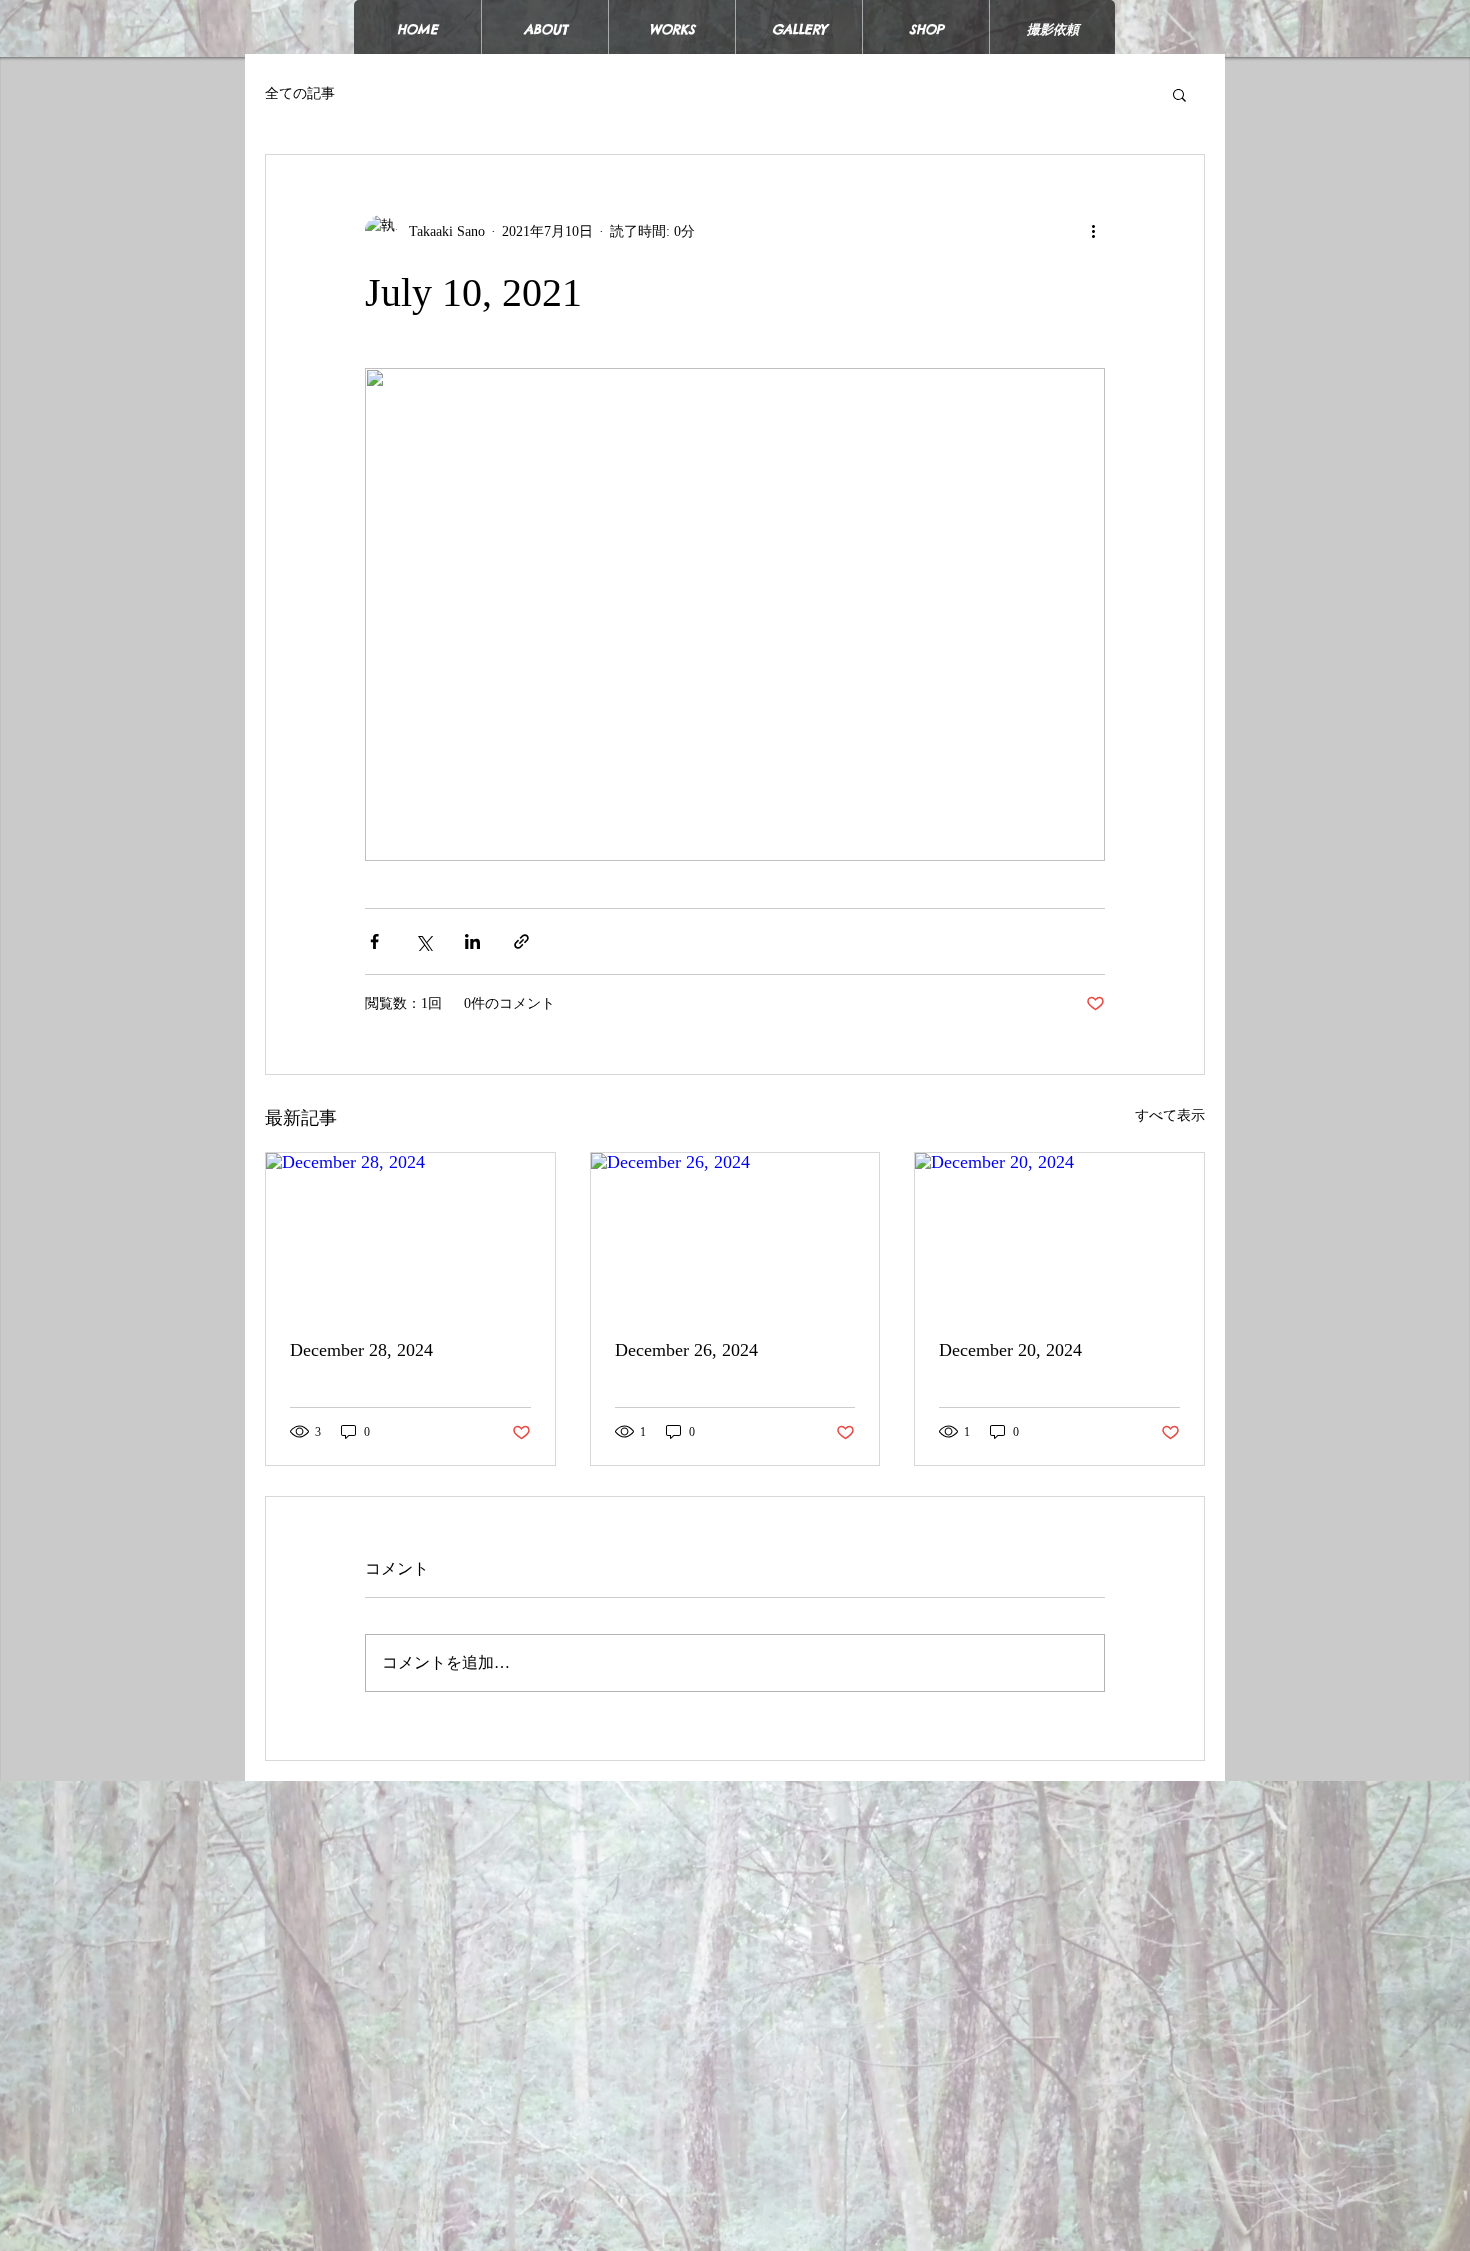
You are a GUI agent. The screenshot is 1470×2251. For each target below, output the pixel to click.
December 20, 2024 (1010, 1350)
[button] (1179, 94)
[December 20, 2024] (1059, 1234)
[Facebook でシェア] (374, 941)
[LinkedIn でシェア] (472, 941)
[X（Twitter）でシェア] (423, 941)
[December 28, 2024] (410, 1234)
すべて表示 (1170, 1115)
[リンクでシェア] (521, 941)
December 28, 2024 (361, 1350)
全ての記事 (300, 93)
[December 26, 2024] (735, 1234)
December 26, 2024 (686, 1350)
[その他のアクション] (1093, 231)
